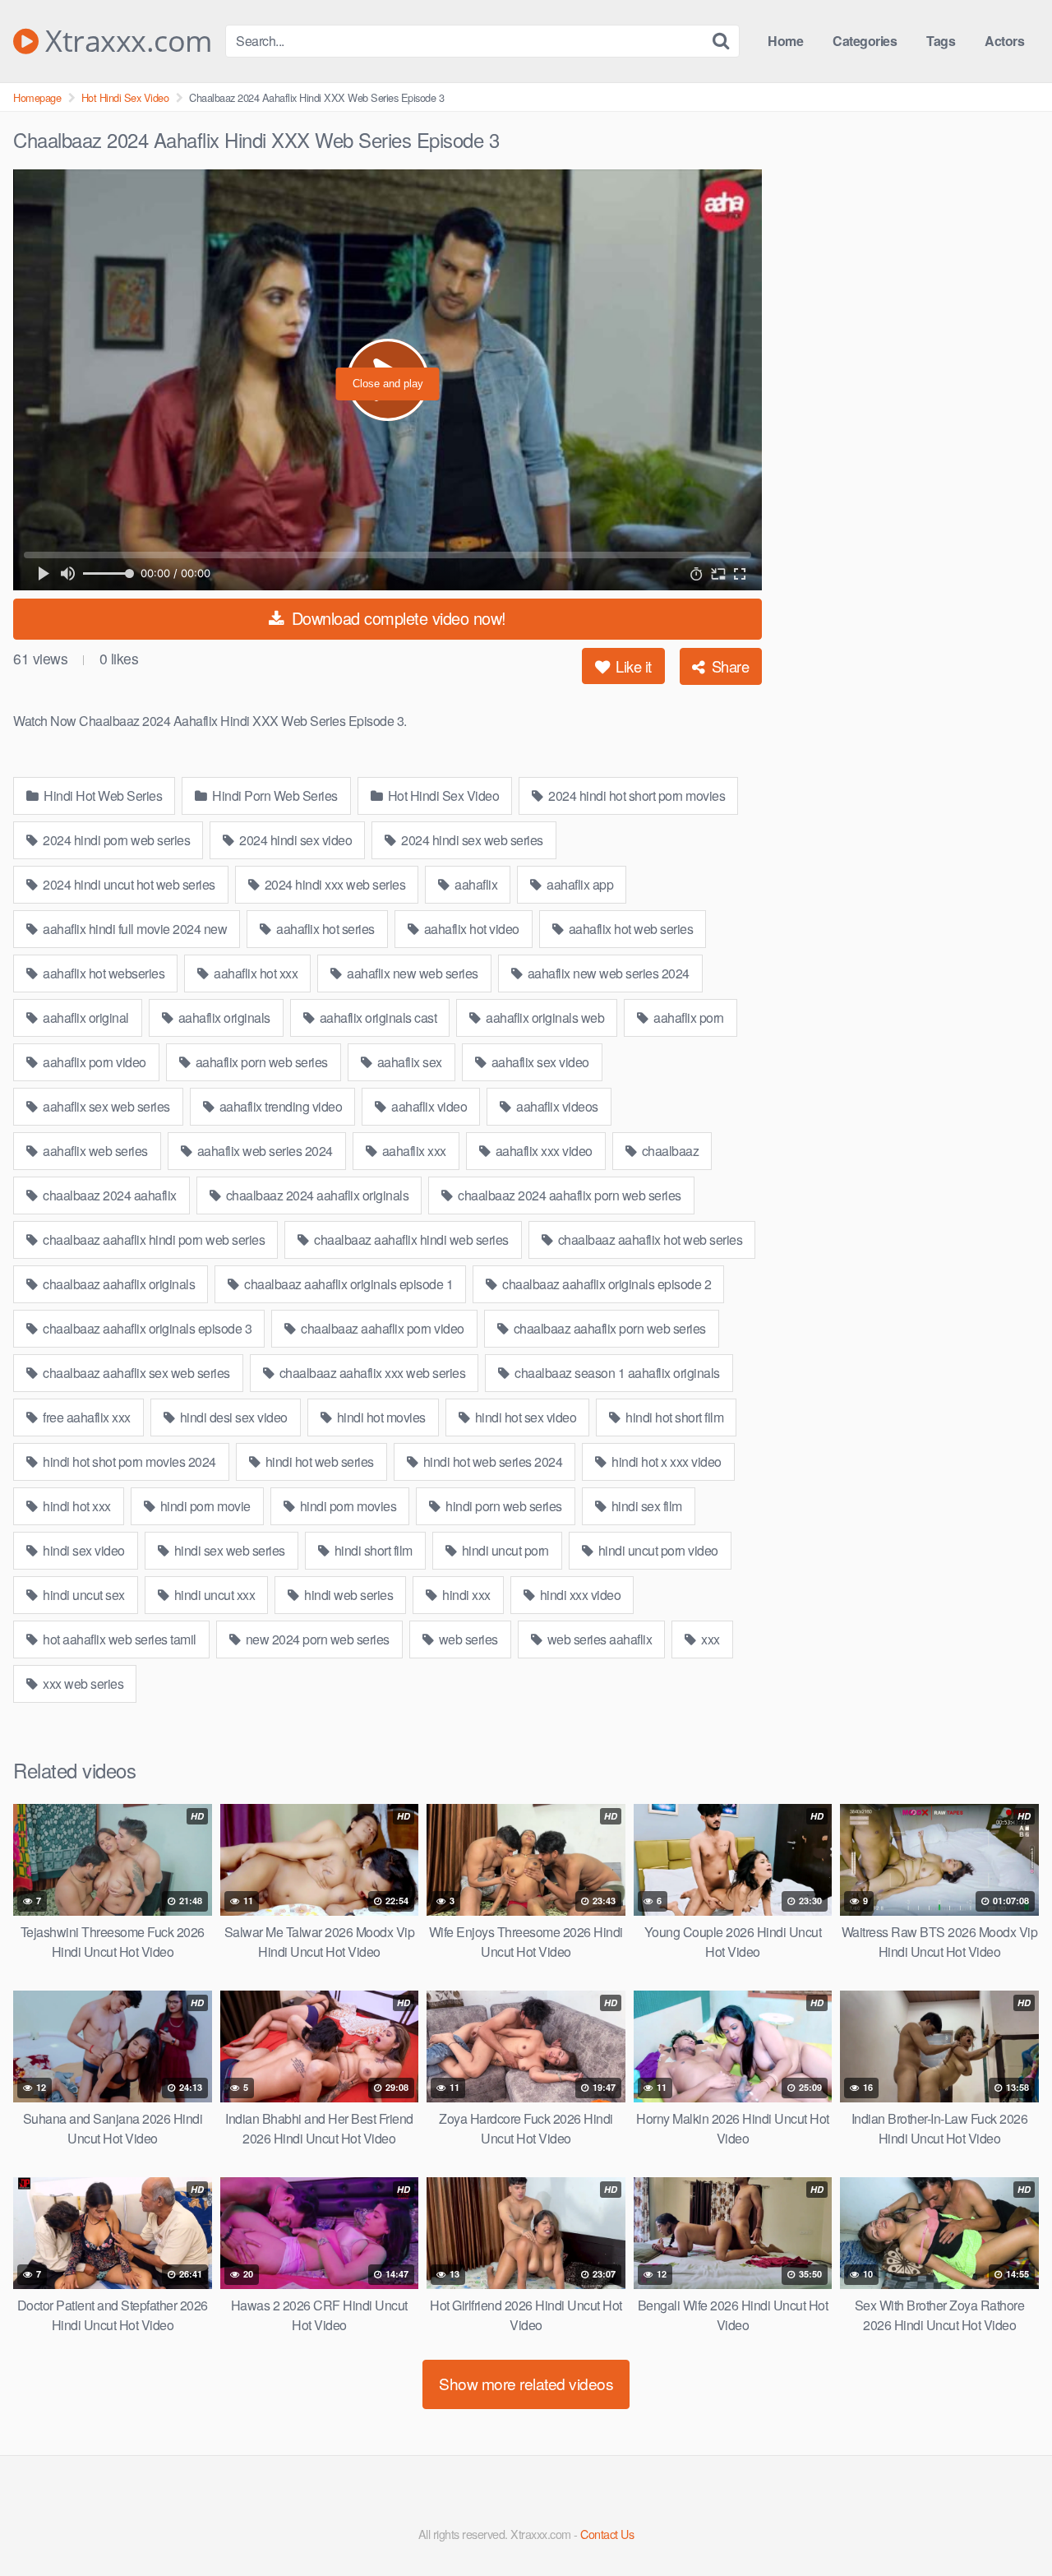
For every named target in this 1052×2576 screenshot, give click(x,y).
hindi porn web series (503, 1506)
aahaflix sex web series (105, 1106)
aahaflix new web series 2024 (607, 973)
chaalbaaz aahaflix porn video (381, 1328)
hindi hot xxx (76, 1506)
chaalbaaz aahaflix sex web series (135, 1373)
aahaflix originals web (544, 1017)
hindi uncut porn (504, 1550)
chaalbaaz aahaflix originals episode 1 (348, 1284)
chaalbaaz (669, 1151)
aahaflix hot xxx (255, 973)
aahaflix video (428, 1106)
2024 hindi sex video (295, 840)
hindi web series (348, 1595)
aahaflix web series (94, 1151)
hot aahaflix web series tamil (118, 1639)
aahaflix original (85, 1017)
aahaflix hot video (470, 929)
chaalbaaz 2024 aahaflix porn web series (568, 1195)
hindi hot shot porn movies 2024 (128, 1461)
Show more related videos (526, 2383)
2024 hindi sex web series (471, 840)
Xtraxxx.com (125, 41)
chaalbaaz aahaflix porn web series (608, 1328)
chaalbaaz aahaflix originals (118, 1284)
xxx (709, 1639)
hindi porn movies (346, 1506)
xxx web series (82, 1683)
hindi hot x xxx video (665, 1461)
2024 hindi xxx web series (333, 884)
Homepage (37, 97)
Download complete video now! (397, 618)
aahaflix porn (687, 1017)
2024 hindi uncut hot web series (128, 884)
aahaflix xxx (413, 1151)
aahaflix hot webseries (103, 973)
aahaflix (475, 884)
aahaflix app (579, 884)
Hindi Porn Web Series (274, 795)
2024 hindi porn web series (115, 840)
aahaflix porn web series (260, 1062)
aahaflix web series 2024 (263, 1151)
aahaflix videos (556, 1106)
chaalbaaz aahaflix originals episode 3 (146, 1328)
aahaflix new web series (411, 973)
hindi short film (372, 1550)
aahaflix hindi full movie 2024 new (134, 929)
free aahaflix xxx (85, 1417)
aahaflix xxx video (542, 1151)
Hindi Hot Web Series (102, 795)
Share (728, 666)
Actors (1004, 41)
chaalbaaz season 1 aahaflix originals (616, 1373)
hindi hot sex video (524, 1417)
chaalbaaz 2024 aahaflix (108, 1195)
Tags (941, 41)
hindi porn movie (204, 1506)
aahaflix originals (223, 1017)
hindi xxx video (579, 1595)
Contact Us (607, 2534)
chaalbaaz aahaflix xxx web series (371, 1373)
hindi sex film (645, 1506)
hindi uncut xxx (213, 1595)
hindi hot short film (674, 1417)
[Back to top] (1007, 2523)
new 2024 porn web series (316, 1639)
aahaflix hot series (324, 929)
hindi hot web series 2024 (491, 1461)
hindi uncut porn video (657, 1550)
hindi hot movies (380, 1417)
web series (467, 1639)
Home (785, 41)
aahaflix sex (408, 1062)
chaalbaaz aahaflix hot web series (648, 1239)
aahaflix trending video (279, 1106)
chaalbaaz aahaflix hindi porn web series (153, 1239)
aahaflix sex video (539, 1062)
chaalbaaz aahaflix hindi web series (410, 1239)
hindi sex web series (228, 1550)
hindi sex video (83, 1550)
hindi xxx (465, 1595)
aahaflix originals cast (376, 1017)
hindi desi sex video (232, 1417)
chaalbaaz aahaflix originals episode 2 (606, 1284)
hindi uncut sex (83, 1595)
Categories (865, 41)
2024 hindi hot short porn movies (636, 795)
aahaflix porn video (93, 1062)
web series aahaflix (598, 1639)
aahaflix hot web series (629, 929)
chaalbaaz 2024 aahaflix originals (316, 1195)
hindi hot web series (318, 1461)
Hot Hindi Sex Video (125, 97)
